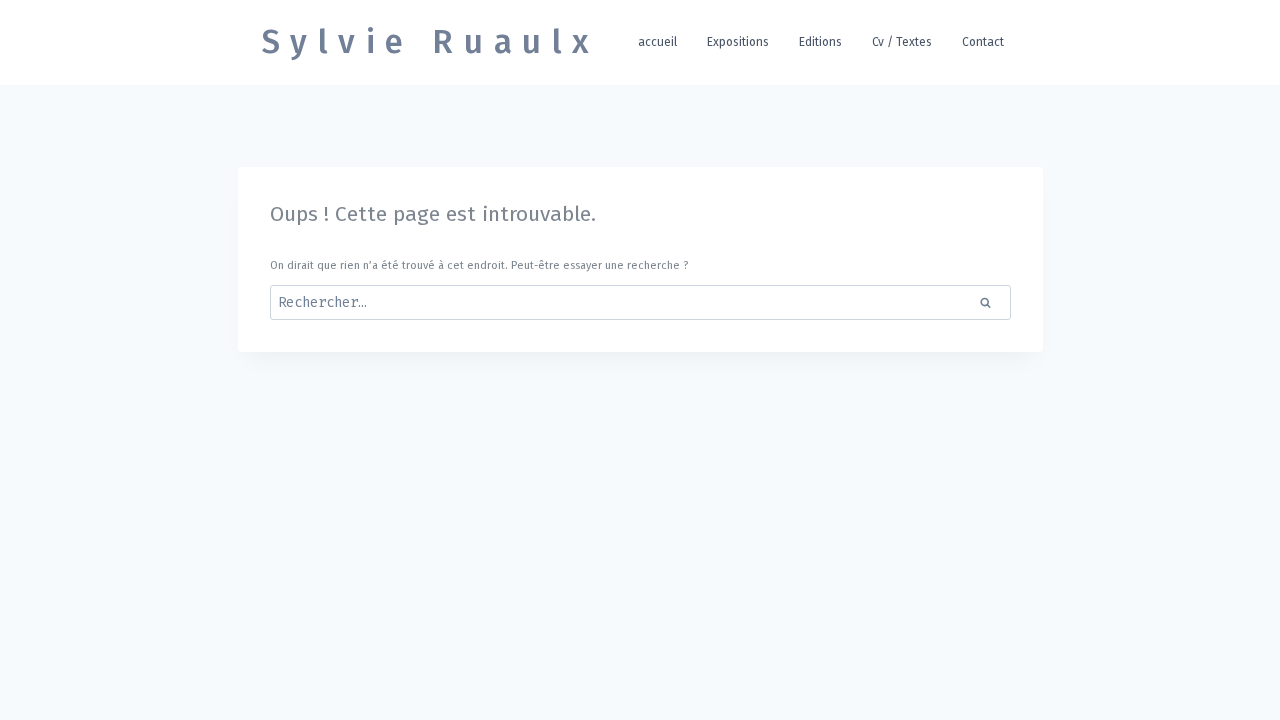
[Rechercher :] (640, 303)
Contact (983, 42)
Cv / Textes (902, 42)
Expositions (738, 42)
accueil (657, 42)
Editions (820, 42)
